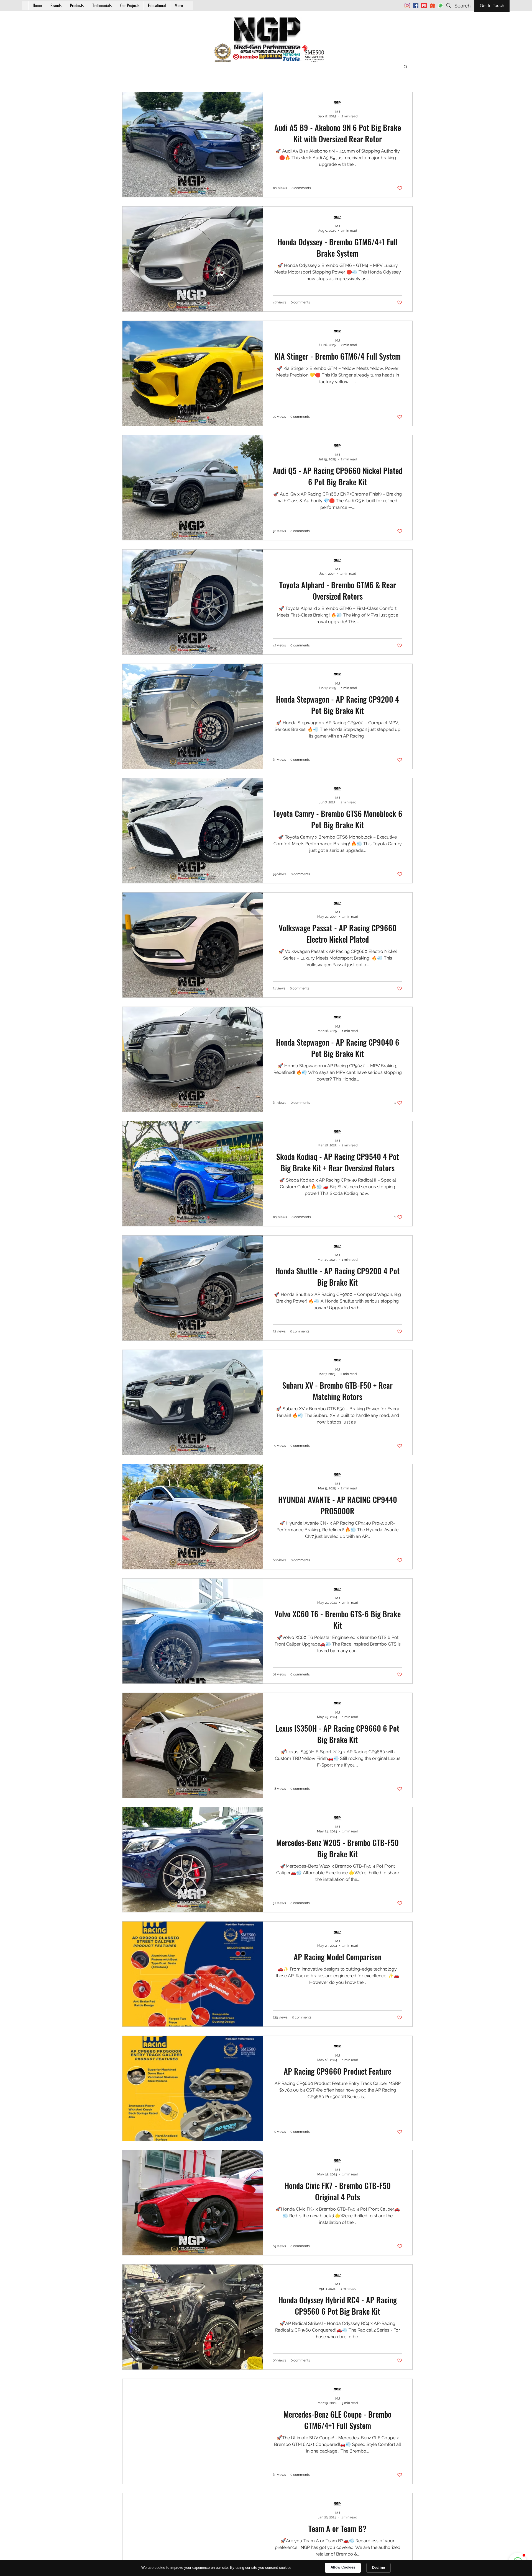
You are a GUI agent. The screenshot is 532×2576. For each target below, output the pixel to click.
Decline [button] (378, 2568)
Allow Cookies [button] (343, 2567)
